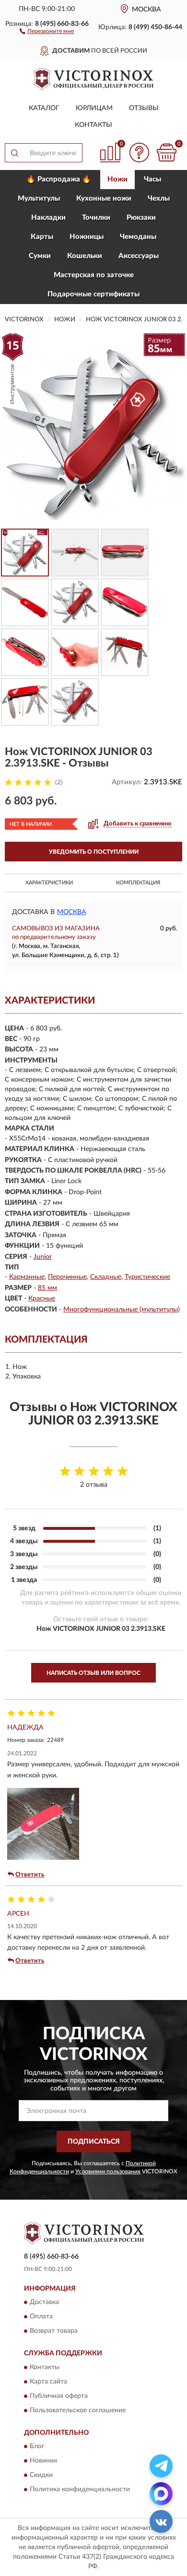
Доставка (44, 2303)
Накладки (48, 218)
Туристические (147, 1277)
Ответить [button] (30, 1875)
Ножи (117, 179)
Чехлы (159, 198)
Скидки (41, 2475)
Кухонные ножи (104, 198)
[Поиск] (14, 153)
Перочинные (67, 1277)
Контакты (93, 125)
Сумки (40, 256)
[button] (47, 31)
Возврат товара (54, 2331)
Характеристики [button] (49, 883)
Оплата (41, 2317)
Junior (43, 1257)
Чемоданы (138, 237)
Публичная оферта (59, 2396)
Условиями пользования (108, 2171)
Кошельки (85, 256)
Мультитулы (39, 198)
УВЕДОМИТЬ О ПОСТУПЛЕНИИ (94, 852)
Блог (37, 2447)
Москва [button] (72, 912)
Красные (42, 1299)
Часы (152, 179)
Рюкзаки (141, 218)
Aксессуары (139, 256)
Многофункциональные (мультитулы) (122, 1310)
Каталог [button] (44, 108)
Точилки (96, 218)
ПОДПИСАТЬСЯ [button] (94, 2142)
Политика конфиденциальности (80, 2490)
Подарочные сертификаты (93, 294)
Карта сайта (48, 2382)
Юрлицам (94, 108)
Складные (106, 1277)
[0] (166, 153)
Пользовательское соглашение (78, 2410)
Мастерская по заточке (94, 275)
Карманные (27, 1277)
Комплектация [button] (138, 883)
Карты (42, 237)
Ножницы (87, 237)
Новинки (43, 2461)
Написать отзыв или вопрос (93, 1673)
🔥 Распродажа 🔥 (59, 179)
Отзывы (144, 108)
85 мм (47, 1288)
